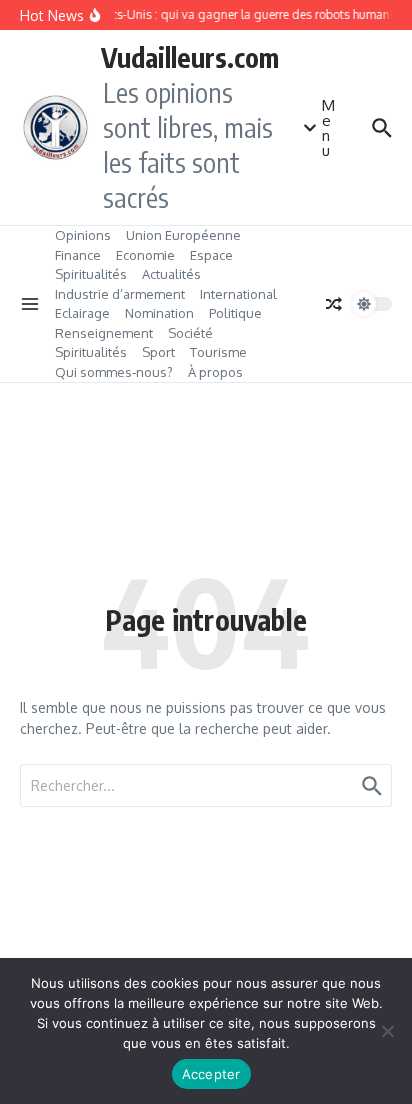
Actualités (171, 274)
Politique (235, 313)
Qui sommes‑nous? (114, 372)
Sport (158, 352)
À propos (215, 372)
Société (190, 333)
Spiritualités (91, 274)
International (238, 294)
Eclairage (82, 313)
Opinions (83, 235)
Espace (211, 255)
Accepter (211, 1074)
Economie (145, 255)
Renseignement (104, 333)
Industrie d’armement (120, 294)
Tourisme (218, 352)
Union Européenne (183, 235)
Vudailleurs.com (190, 57)
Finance (78, 255)
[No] (387, 1031)
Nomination (159, 313)
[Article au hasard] (334, 304)
